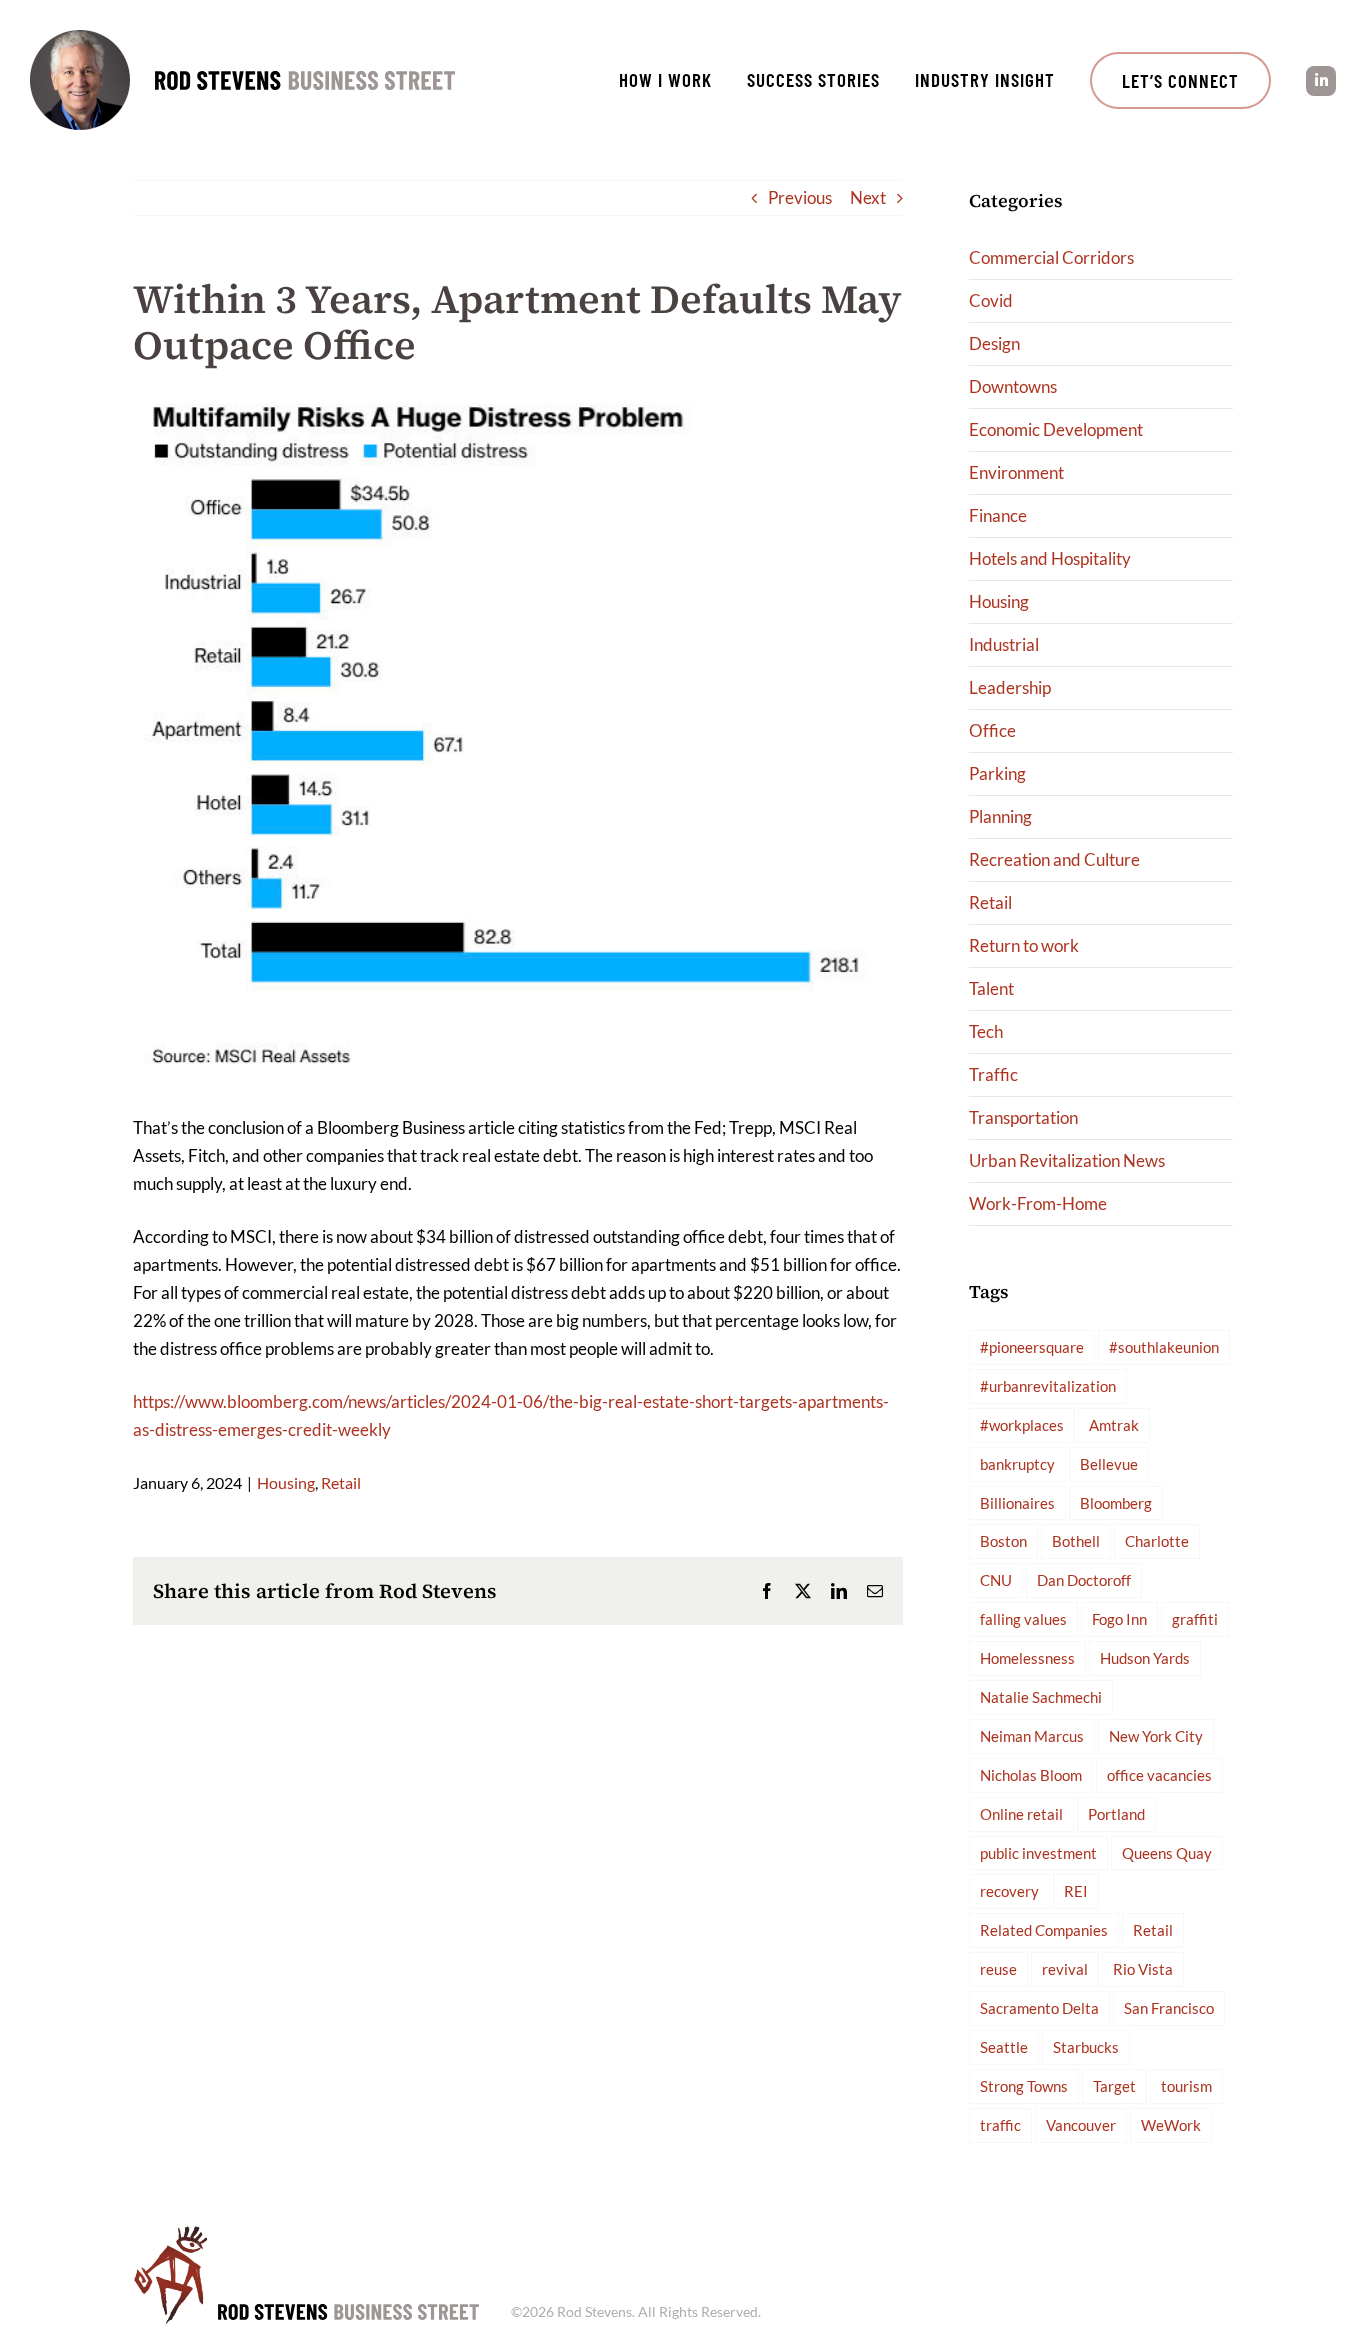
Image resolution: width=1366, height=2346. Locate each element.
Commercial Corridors (1051, 257)
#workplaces (1022, 1425)
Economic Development (1056, 429)
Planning (1000, 816)
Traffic (993, 1074)
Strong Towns (1024, 2086)
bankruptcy (1017, 1464)
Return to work (1024, 945)
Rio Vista (1143, 1969)
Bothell (1076, 1541)
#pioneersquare (1032, 1347)
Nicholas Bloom (1031, 1775)
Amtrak (1114, 1425)
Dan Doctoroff (1084, 1580)
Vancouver (1081, 2125)
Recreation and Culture (1054, 859)
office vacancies (1159, 1775)
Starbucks (1086, 2047)
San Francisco (1169, 2008)
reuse (998, 1969)
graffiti (1195, 1619)
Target (1114, 2086)
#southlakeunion (1164, 1347)
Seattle (1004, 2047)
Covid (991, 300)
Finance (998, 515)
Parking (997, 773)
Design (994, 343)
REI (1076, 1891)
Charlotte (1157, 1541)
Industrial (1004, 644)
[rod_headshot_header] (80, 38)
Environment (1016, 472)
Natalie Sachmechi (1041, 1697)
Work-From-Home (1038, 1203)
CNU (996, 1580)
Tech (986, 1031)
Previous (800, 197)
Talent (991, 988)
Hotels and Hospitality (1050, 558)
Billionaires (1017, 1503)
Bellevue (1109, 1464)
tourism (1186, 2086)
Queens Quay (1167, 1853)
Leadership (1010, 687)
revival (1065, 1969)
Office (992, 730)
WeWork (1171, 2125)
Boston (1003, 1541)
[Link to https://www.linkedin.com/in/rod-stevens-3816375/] (1321, 81)
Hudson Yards (1145, 1658)
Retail (341, 1482)
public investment (1038, 1853)
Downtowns (1013, 386)
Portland (1116, 1814)
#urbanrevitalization (1048, 1386)
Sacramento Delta (1039, 2008)
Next (868, 197)
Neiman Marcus (1032, 1736)
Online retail (1021, 1814)
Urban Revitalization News (1067, 1160)
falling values (1023, 1619)
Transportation (1023, 1117)
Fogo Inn (1119, 1619)
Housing (286, 1482)
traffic (1000, 2125)
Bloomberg (1116, 1503)
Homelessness (1027, 1658)
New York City (1156, 1736)
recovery (1009, 1891)
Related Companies (1044, 1930)
